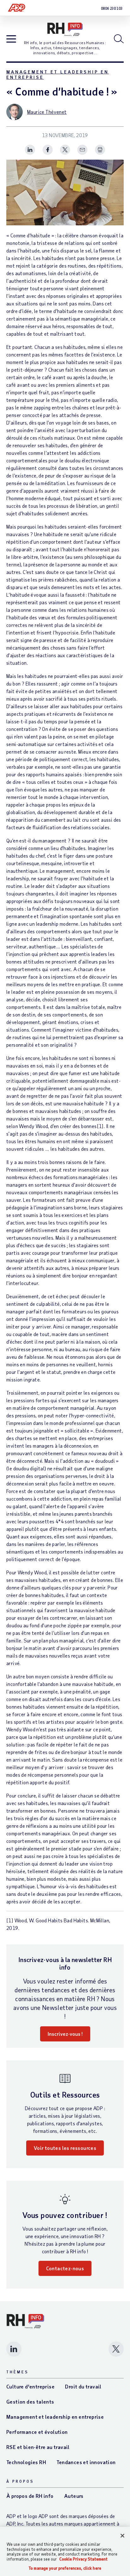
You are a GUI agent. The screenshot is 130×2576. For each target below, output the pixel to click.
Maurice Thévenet (47, 112)
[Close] (122, 2536)
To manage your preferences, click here (65, 2568)
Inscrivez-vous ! (65, 2034)
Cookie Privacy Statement (83, 2559)
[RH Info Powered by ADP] (65, 29)
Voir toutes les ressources (65, 2148)
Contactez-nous (65, 2268)
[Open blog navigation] (11, 39)
